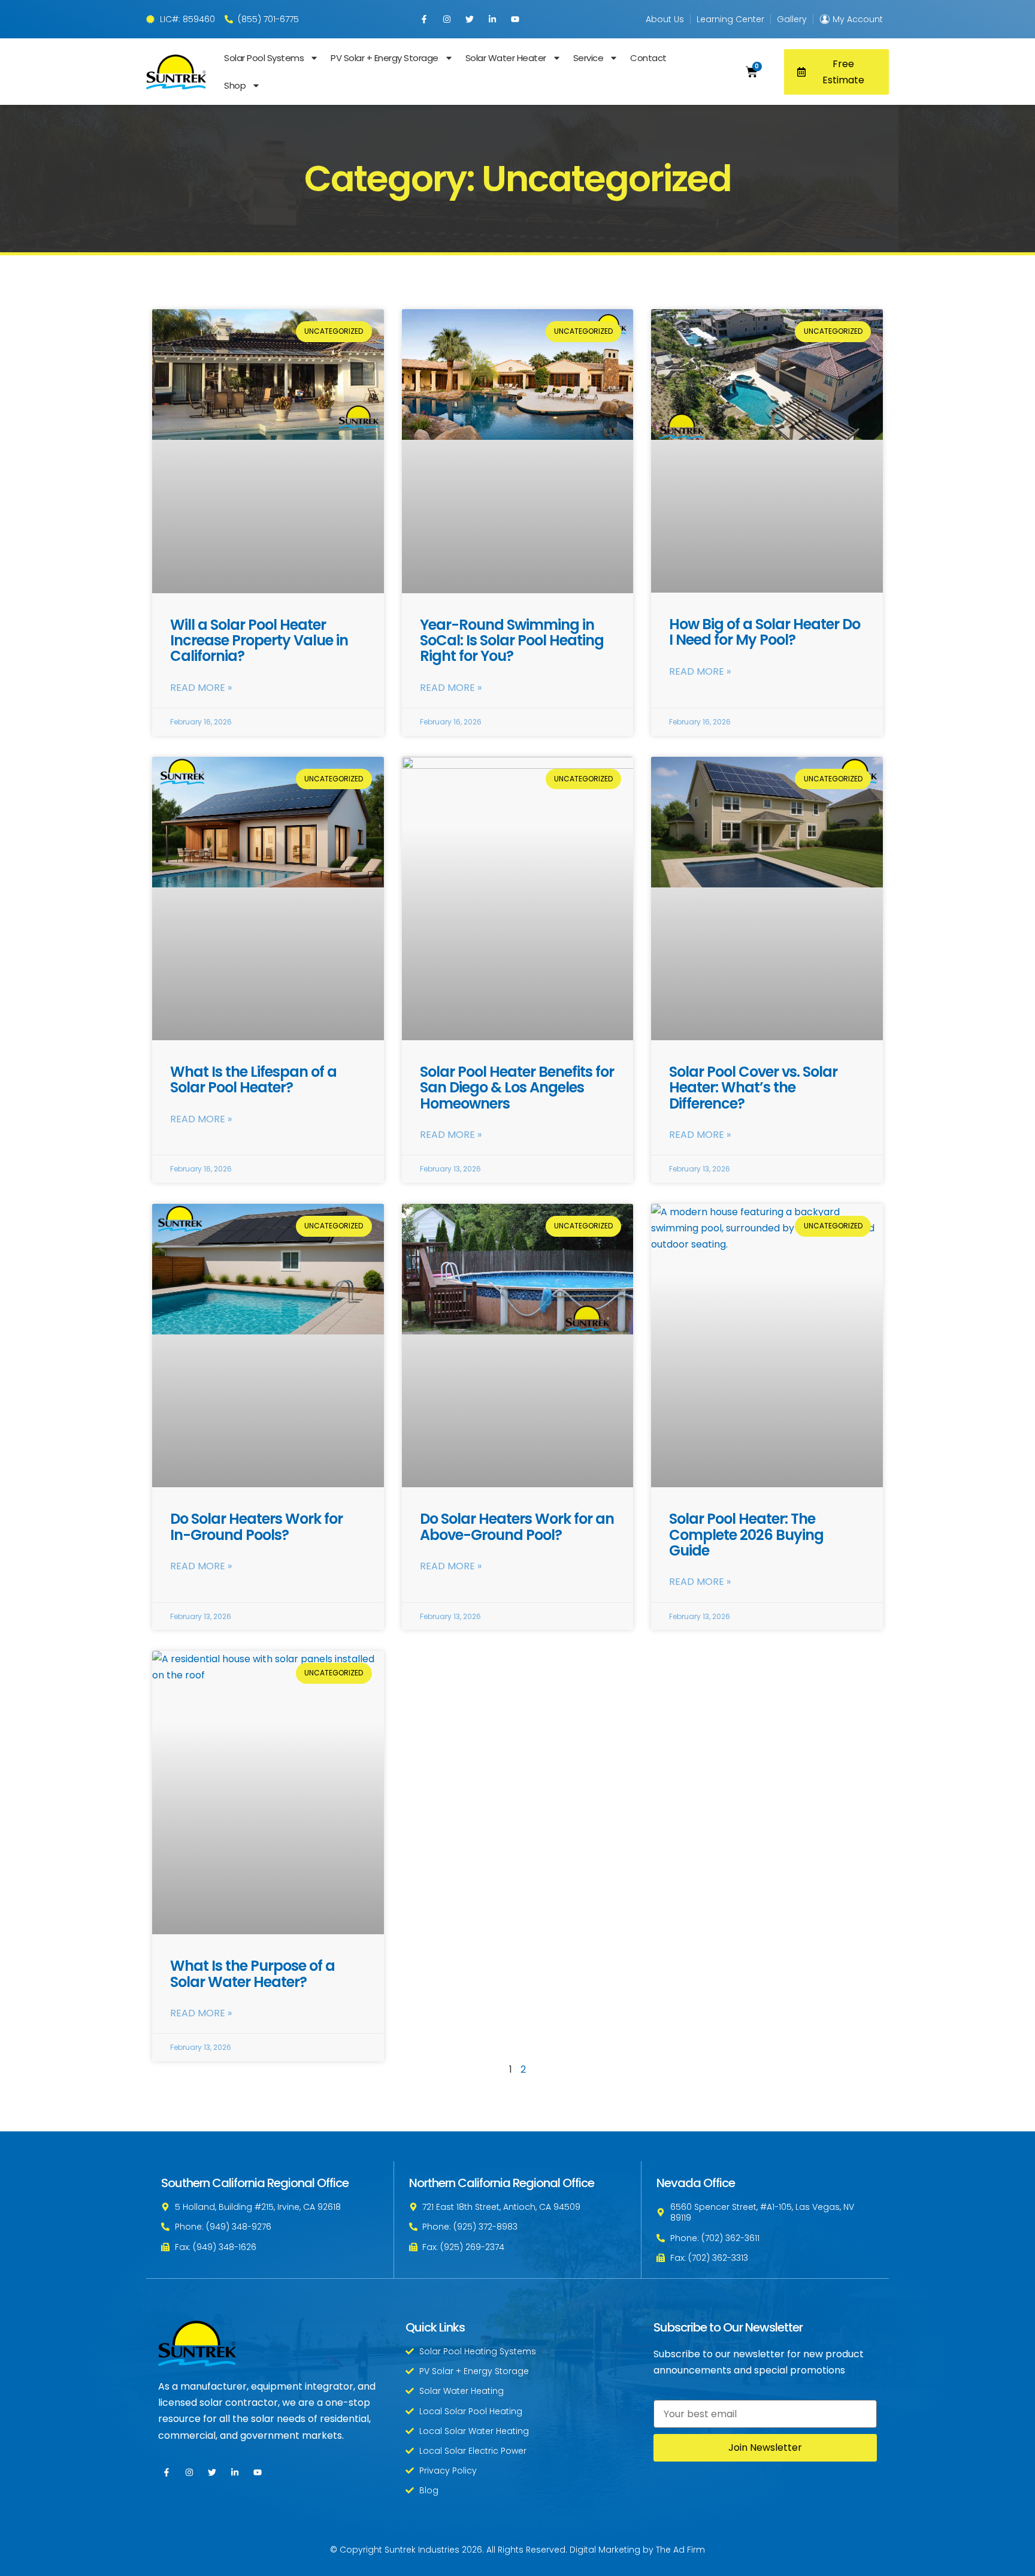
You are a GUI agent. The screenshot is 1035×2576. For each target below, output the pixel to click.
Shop (235, 85)
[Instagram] (447, 19)
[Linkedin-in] (492, 19)
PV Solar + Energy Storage (385, 58)
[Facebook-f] (424, 19)
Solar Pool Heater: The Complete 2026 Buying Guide (746, 1535)
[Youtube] (515, 19)
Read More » (201, 688)
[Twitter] (470, 19)
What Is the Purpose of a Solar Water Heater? (252, 1973)
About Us (665, 19)
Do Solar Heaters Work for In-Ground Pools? (256, 1526)
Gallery (792, 19)
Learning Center (730, 19)
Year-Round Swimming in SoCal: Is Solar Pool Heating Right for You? (512, 641)
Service (588, 58)
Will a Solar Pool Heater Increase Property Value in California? (259, 641)
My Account (858, 19)
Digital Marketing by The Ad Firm (637, 2550)
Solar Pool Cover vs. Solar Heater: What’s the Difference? (753, 1088)
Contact (648, 58)
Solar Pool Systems (264, 58)
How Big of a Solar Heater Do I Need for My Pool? (765, 632)
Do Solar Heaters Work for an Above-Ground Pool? (517, 1526)
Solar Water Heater (505, 58)
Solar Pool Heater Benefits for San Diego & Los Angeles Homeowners (517, 1088)
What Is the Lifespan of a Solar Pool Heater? (253, 1079)
